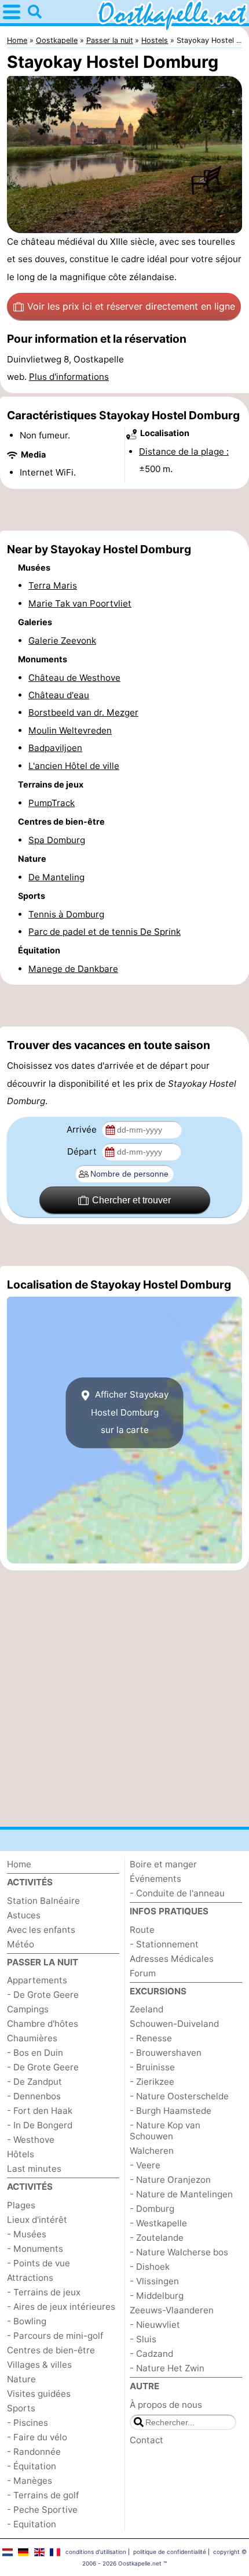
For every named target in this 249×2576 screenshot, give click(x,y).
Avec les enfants (41, 1930)
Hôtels (21, 2154)
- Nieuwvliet (155, 2325)
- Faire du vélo (37, 2437)
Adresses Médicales (172, 1959)
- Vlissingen (154, 2281)
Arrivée (83, 1129)
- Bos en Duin (35, 2053)
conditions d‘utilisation (96, 2552)
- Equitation (32, 2524)
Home (19, 1864)
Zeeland (147, 2009)
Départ (83, 1151)
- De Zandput (34, 2082)
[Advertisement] (124, 510)
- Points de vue (39, 2263)
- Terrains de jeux (44, 2292)
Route (142, 1930)
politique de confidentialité (170, 2552)
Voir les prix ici (131, 306)
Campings (28, 2009)
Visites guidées (39, 2394)
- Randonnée (34, 2452)
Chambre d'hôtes (43, 2024)
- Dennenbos (34, 2096)
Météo (21, 1944)
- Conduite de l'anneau (177, 1893)
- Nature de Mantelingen (181, 2194)
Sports (21, 2408)
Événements (155, 1879)
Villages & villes (39, 2365)
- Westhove (31, 2140)
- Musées (27, 2234)
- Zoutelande (157, 2238)
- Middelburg (157, 2296)
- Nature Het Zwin (167, 2368)
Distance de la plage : (184, 451)
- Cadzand (151, 2354)
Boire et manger (163, 1864)
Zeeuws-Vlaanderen (172, 2310)
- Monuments (35, 2249)
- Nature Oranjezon (170, 2180)
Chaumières (32, 2038)
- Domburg (152, 2209)
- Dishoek (150, 2267)
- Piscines (28, 2423)
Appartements (37, 1980)
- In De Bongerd (40, 2125)
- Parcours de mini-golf (55, 2336)
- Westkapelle (158, 2223)
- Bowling (27, 2321)
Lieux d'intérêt (37, 2220)
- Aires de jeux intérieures (61, 2307)
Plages (21, 2205)
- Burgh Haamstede (171, 2111)
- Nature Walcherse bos (179, 2252)
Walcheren (152, 2151)
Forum (143, 1973)
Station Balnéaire (43, 1901)
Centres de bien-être (51, 2350)
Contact (147, 2440)
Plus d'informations (69, 377)
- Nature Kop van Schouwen (165, 2131)
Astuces (24, 1915)
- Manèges (30, 2481)
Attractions (30, 2278)
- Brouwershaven (166, 2053)
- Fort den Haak (40, 2111)
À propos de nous (166, 2405)
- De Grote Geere (43, 1995)
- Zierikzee (152, 2082)
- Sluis (143, 2339)
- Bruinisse (152, 2067)
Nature (21, 2379)
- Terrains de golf (43, 2495)
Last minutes (34, 2169)
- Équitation (32, 2466)
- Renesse (151, 2038)
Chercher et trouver (131, 1200)
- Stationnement (164, 1944)
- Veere (145, 2165)
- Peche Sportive (42, 2510)
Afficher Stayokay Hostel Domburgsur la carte (130, 1412)
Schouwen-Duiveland (174, 2024)
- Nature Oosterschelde (179, 2096)
